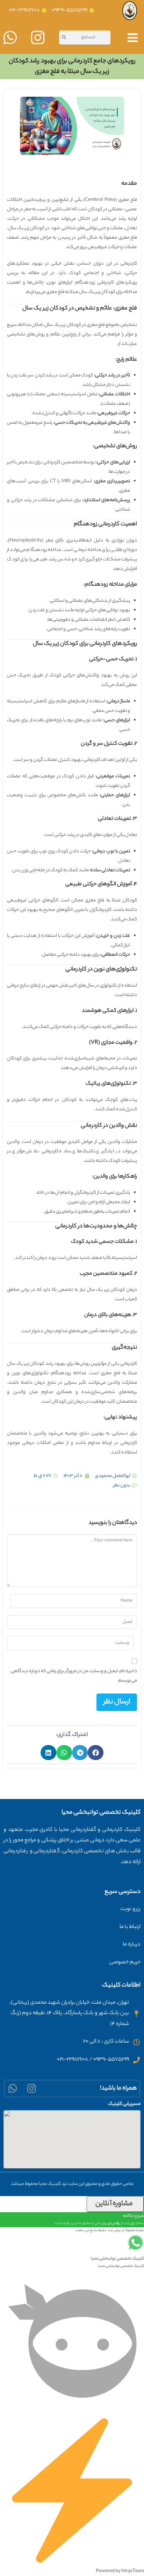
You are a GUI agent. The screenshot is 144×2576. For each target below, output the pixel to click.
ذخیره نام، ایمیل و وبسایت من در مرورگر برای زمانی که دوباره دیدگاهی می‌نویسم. (74, 1676)
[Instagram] (32, 2089)
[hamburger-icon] (133, 40)
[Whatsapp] (13, 2089)
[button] (96, 1753)
